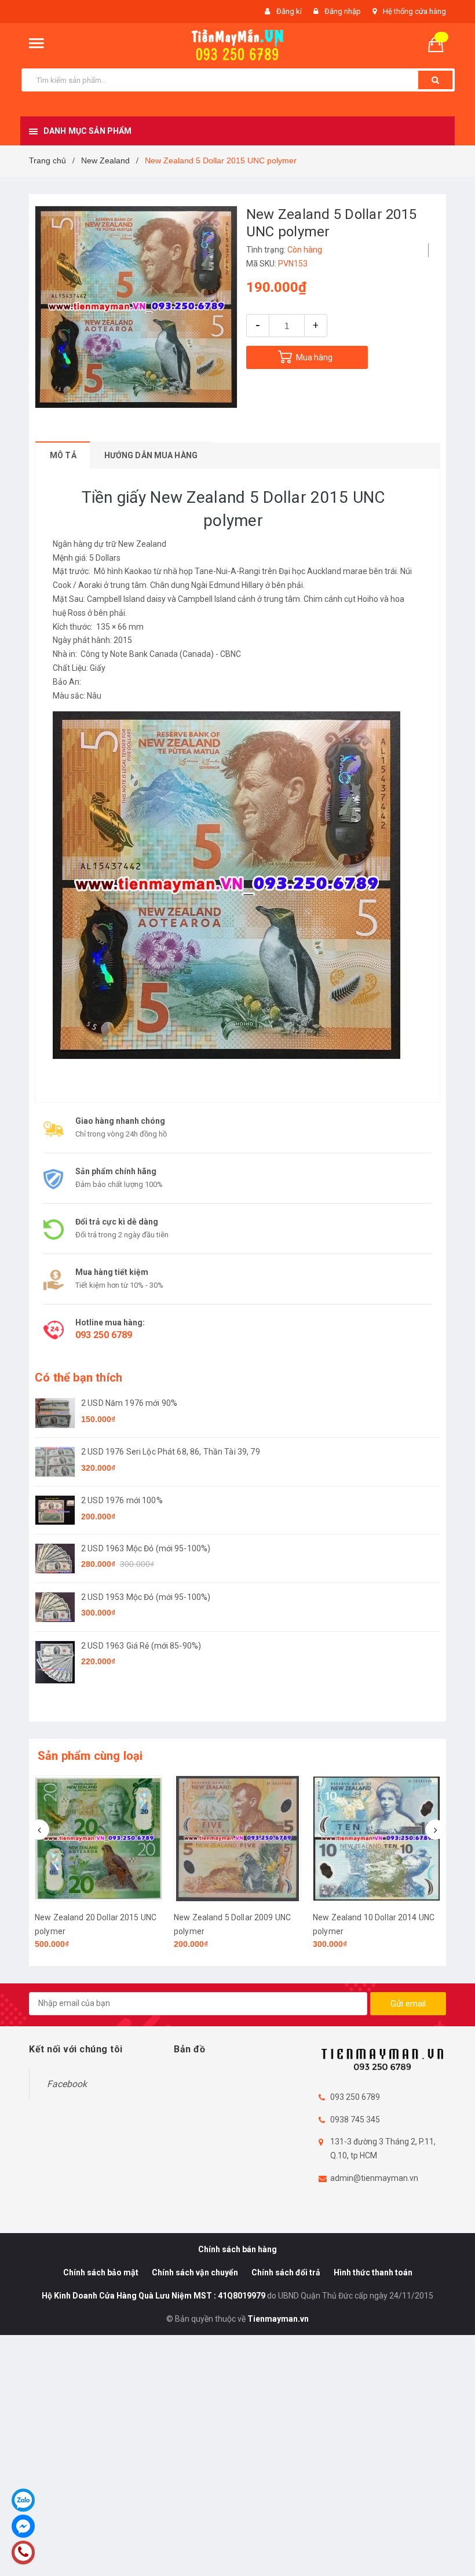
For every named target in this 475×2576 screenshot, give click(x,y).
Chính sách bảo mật (101, 2272)
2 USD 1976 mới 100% (122, 1500)
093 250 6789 (104, 1335)
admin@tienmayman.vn (374, 2178)
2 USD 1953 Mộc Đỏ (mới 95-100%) (146, 1597)
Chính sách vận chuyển (195, 2272)
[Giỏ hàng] (440, 44)
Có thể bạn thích (78, 1377)
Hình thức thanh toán (373, 2272)
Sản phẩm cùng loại (90, 1756)
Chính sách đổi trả (286, 2272)
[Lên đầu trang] (449, 2541)
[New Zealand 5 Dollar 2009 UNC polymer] (98, 1839)
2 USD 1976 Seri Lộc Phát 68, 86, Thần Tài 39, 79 (171, 1452)
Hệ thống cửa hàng (414, 11)
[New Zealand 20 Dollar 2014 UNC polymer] (377, 1839)
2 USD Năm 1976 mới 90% (129, 1403)
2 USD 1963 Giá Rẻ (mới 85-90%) (141, 1646)
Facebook (67, 2084)
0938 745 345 (355, 2120)
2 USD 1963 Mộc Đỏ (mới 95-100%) (146, 1548)
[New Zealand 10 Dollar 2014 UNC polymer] (237, 1839)
